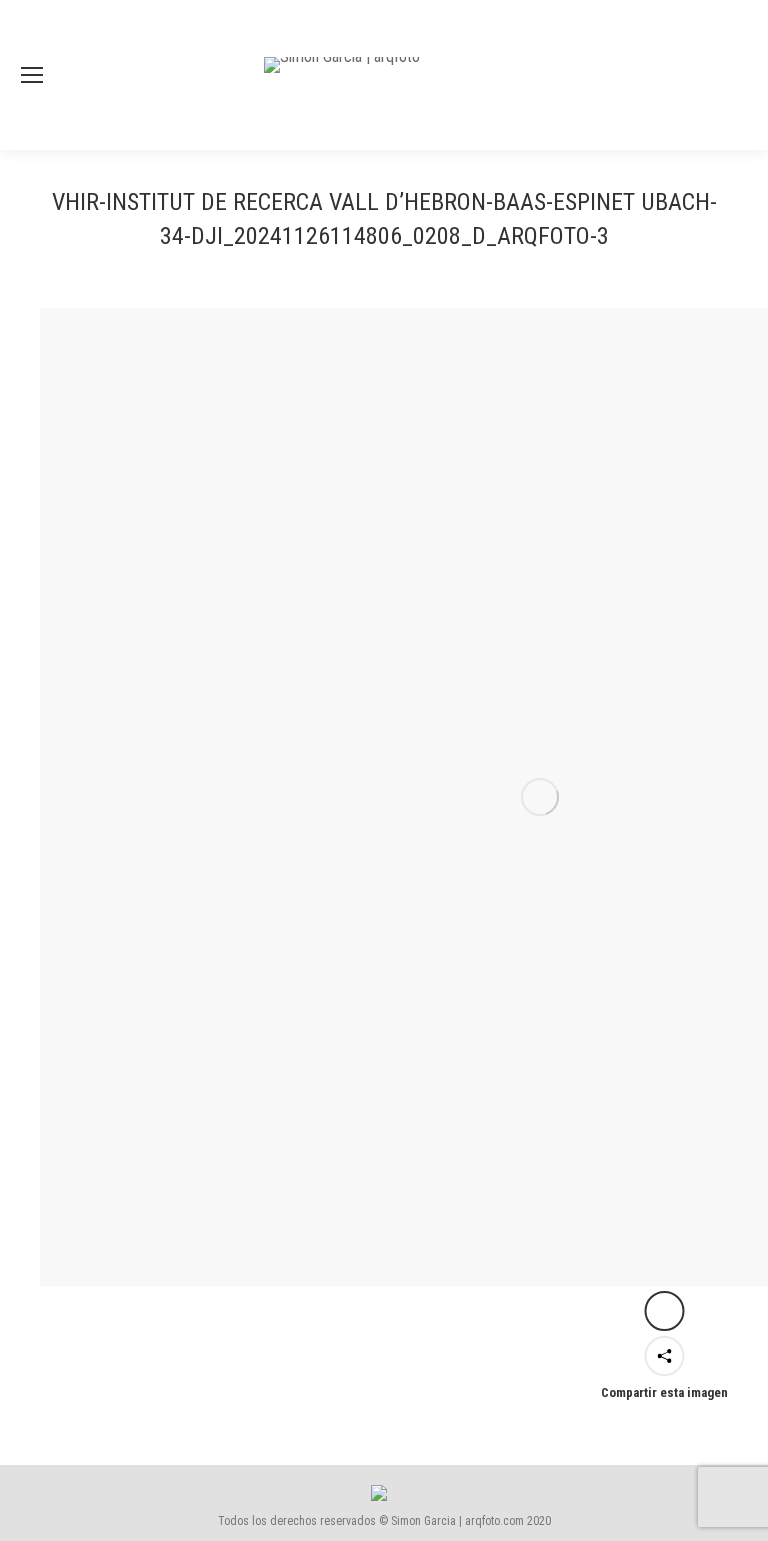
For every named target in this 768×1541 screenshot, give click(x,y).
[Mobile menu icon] (32, 75)
